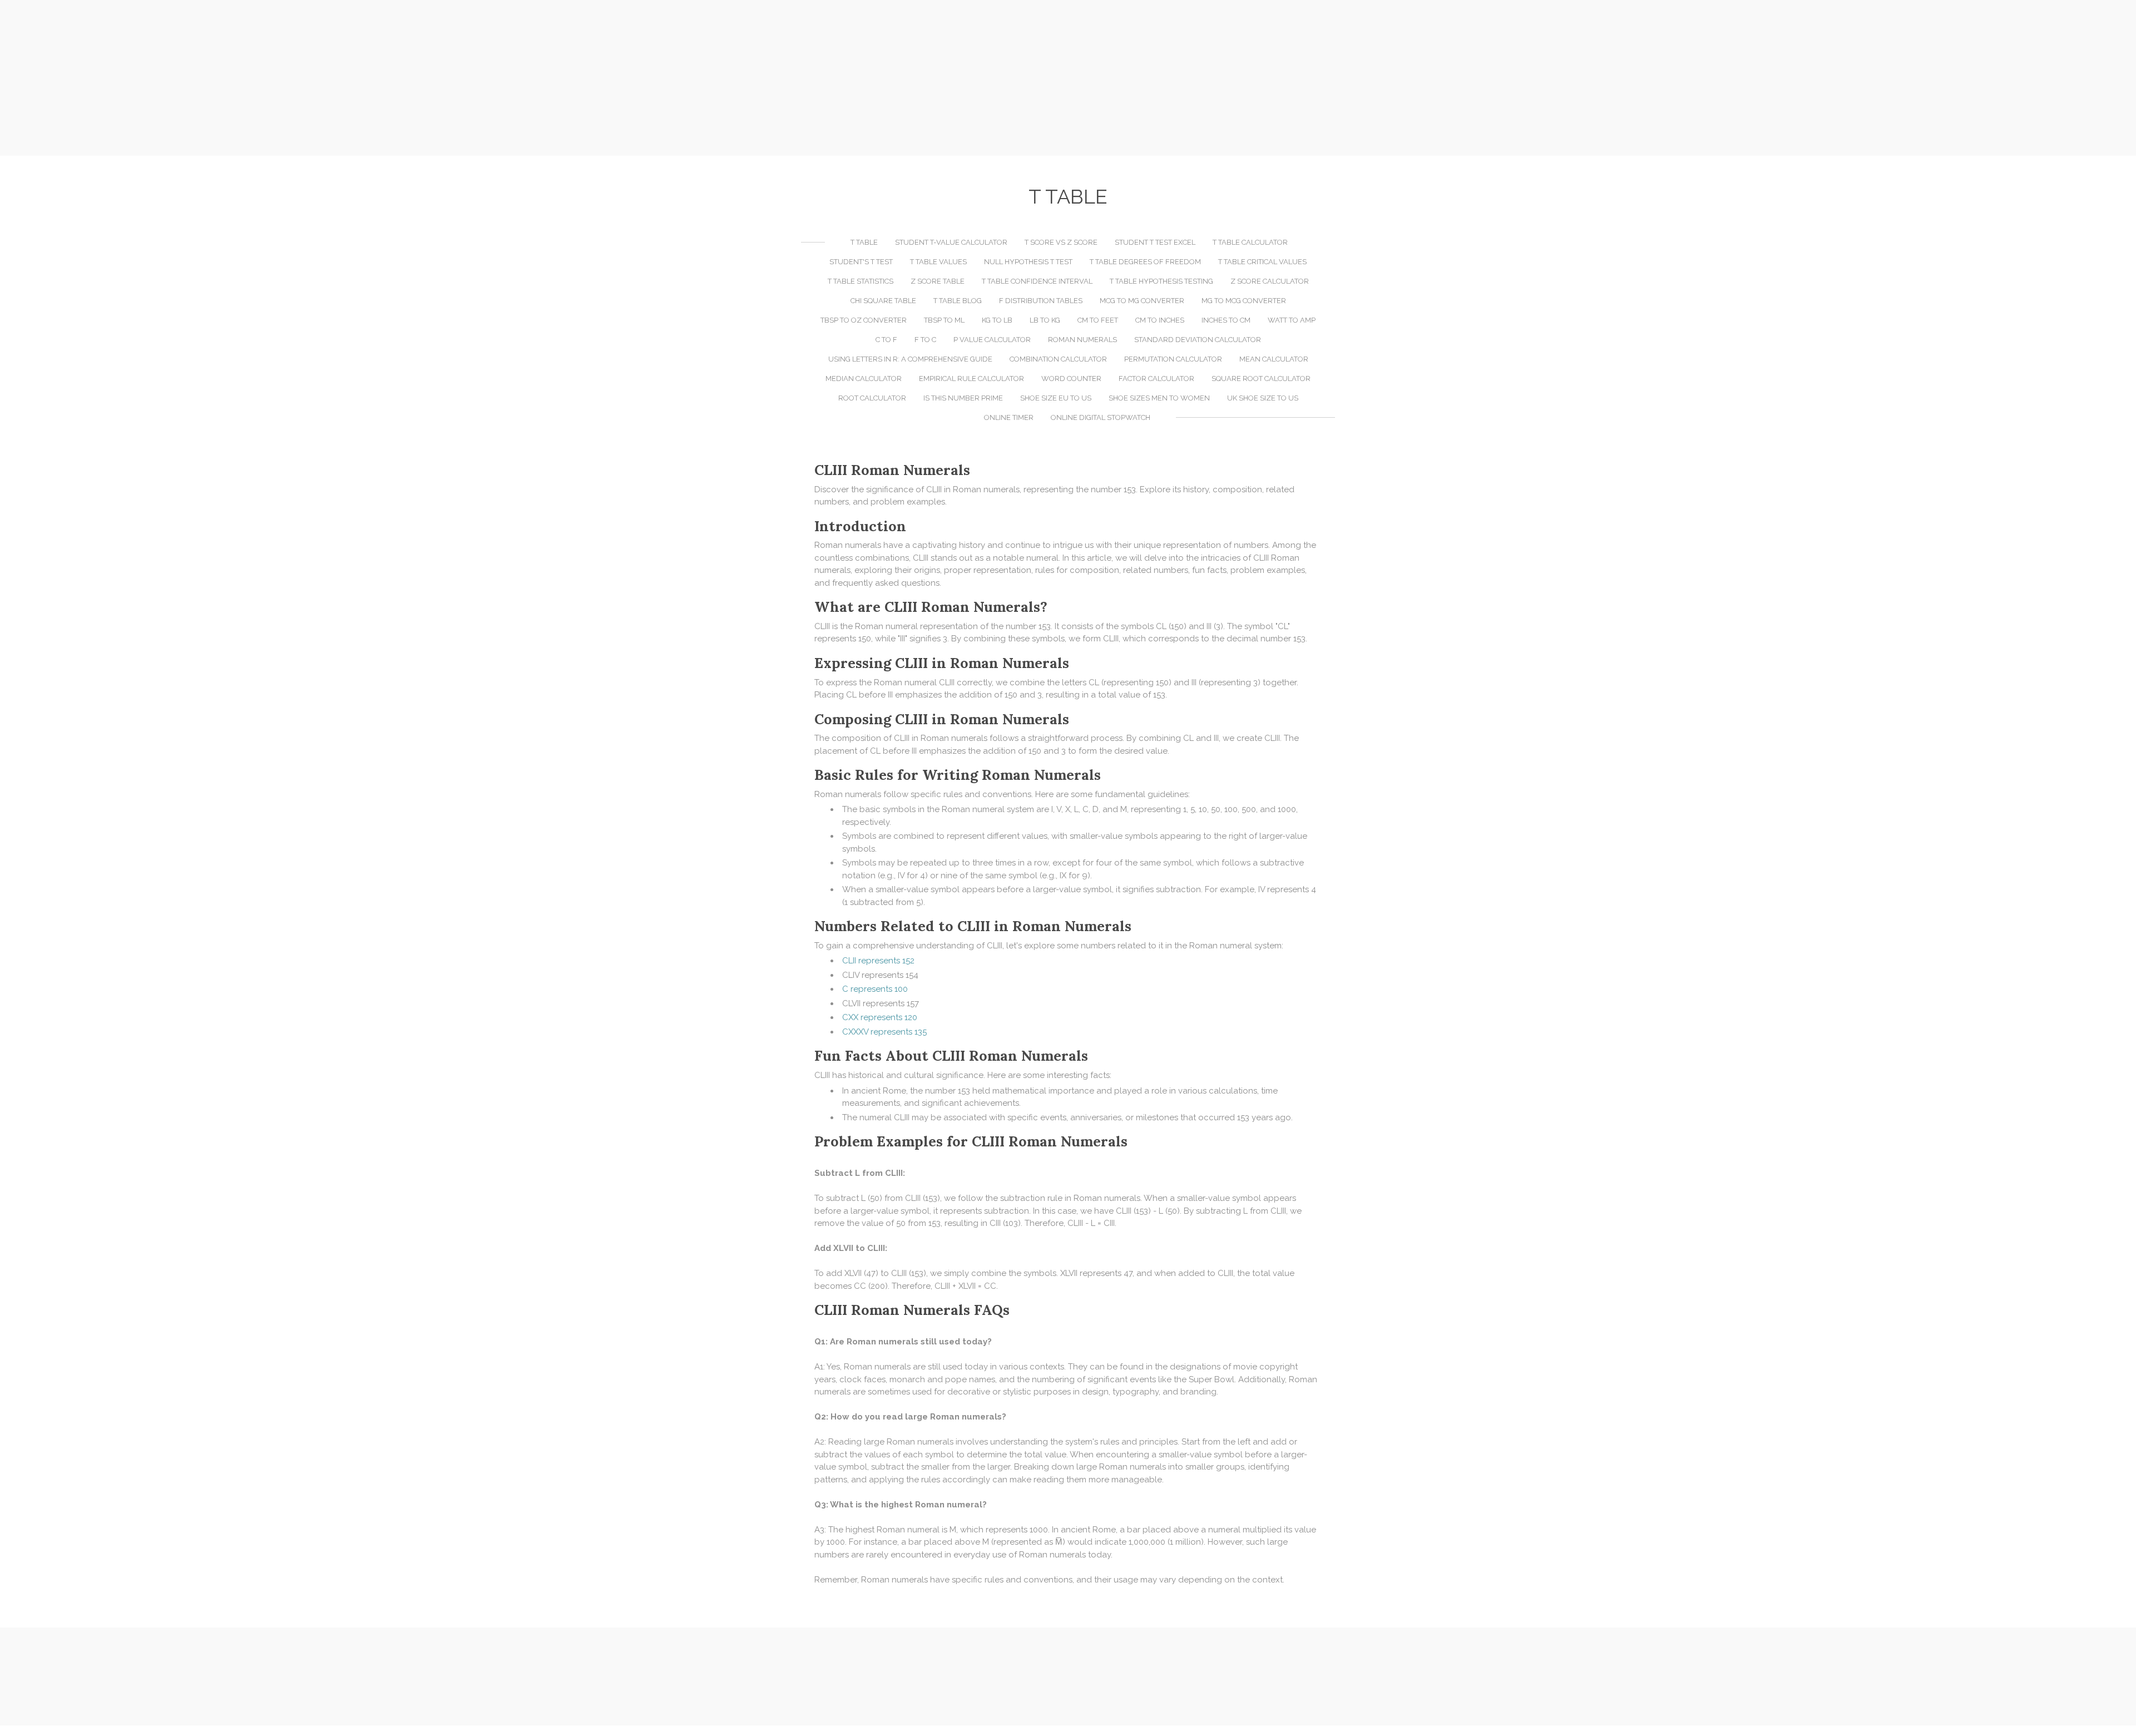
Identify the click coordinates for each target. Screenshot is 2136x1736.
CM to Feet (1098, 320)
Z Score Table (938, 281)
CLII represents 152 (878, 961)
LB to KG (1045, 320)
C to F (886, 340)
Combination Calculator (1058, 359)
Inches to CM (1226, 320)
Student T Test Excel (1155, 242)
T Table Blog (958, 301)
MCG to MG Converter (1142, 301)
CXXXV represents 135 (884, 1032)
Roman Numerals (1082, 340)
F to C (925, 340)
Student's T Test (861, 262)
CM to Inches (1160, 320)
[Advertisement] (1068, 78)
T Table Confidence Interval (1037, 281)
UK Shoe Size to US (1263, 398)
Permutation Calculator (1173, 359)
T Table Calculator (1250, 242)
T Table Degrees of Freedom (1145, 262)
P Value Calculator (992, 340)
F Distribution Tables (1041, 301)
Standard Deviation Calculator (1198, 340)
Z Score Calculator (1270, 281)
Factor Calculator (1156, 379)
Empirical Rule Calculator (971, 379)
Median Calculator (864, 379)
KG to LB (997, 320)
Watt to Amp (1292, 320)
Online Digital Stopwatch (1101, 417)
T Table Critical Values (1262, 262)
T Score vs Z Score (1061, 242)
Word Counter (1071, 379)
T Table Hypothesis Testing (1161, 281)
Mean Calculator (1274, 359)
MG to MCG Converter (1244, 301)
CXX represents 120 (880, 1017)
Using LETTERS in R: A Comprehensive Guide (910, 359)
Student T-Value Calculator (951, 242)
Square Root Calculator (1261, 379)
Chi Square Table (883, 301)
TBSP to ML (944, 320)
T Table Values (938, 262)
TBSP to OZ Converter (864, 320)
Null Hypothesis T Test (1028, 262)
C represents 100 (875, 989)
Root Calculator (872, 398)
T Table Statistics (861, 281)
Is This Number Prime (963, 398)
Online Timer (1009, 417)
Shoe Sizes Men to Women (1159, 398)
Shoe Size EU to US (1056, 398)
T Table (864, 242)
